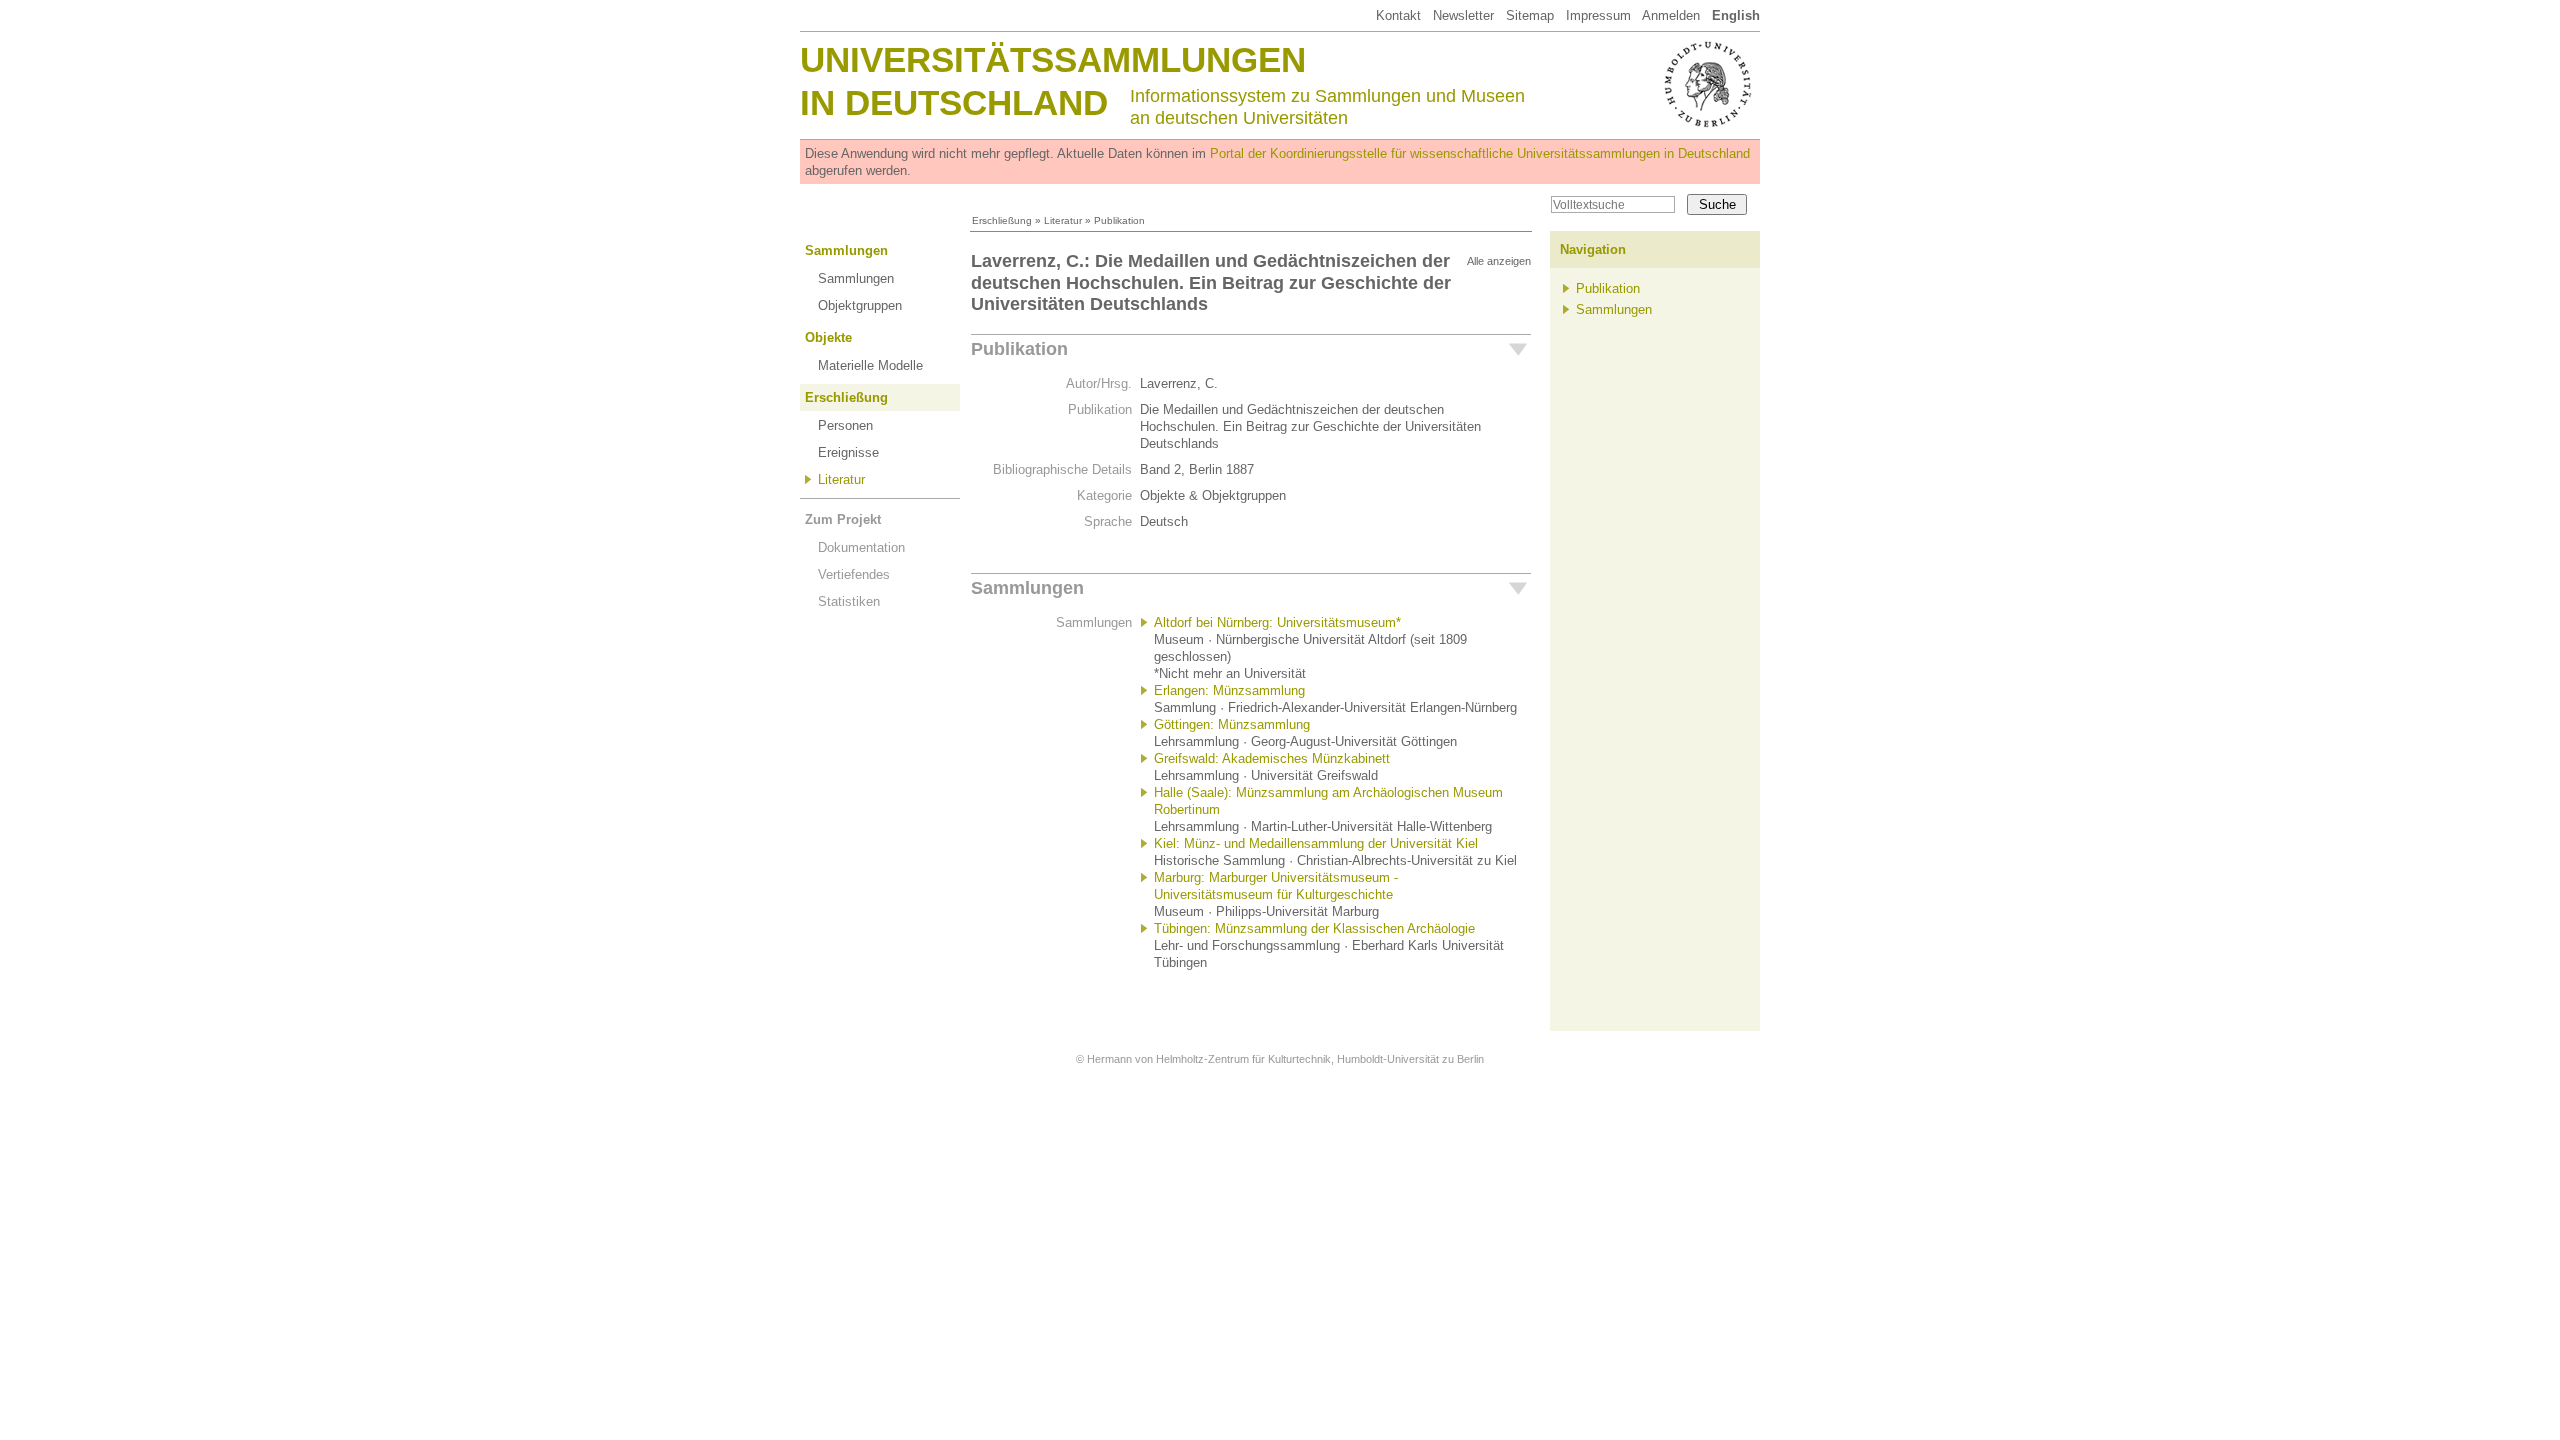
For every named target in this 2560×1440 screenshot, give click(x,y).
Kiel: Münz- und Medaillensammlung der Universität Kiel (1316, 843)
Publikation (1019, 349)
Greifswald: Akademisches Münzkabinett (1272, 758)
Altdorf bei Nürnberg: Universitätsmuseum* (1277, 622)
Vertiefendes (854, 574)
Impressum (1598, 15)
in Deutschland (954, 102)
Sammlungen (846, 250)
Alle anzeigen (1499, 261)
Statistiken (849, 601)
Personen (845, 425)
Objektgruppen (860, 305)
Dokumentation (861, 547)
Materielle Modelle (870, 365)
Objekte (828, 337)
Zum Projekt (843, 519)
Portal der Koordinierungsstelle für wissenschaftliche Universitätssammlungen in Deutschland (1480, 153)
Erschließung (1002, 220)
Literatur (1063, 220)
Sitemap (1530, 15)
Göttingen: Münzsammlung (1232, 724)
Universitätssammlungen (1053, 59)
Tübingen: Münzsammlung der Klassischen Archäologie (1314, 928)
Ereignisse (848, 452)
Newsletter (1463, 15)
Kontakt (1398, 15)
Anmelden (1671, 15)
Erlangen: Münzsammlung (1229, 690)
